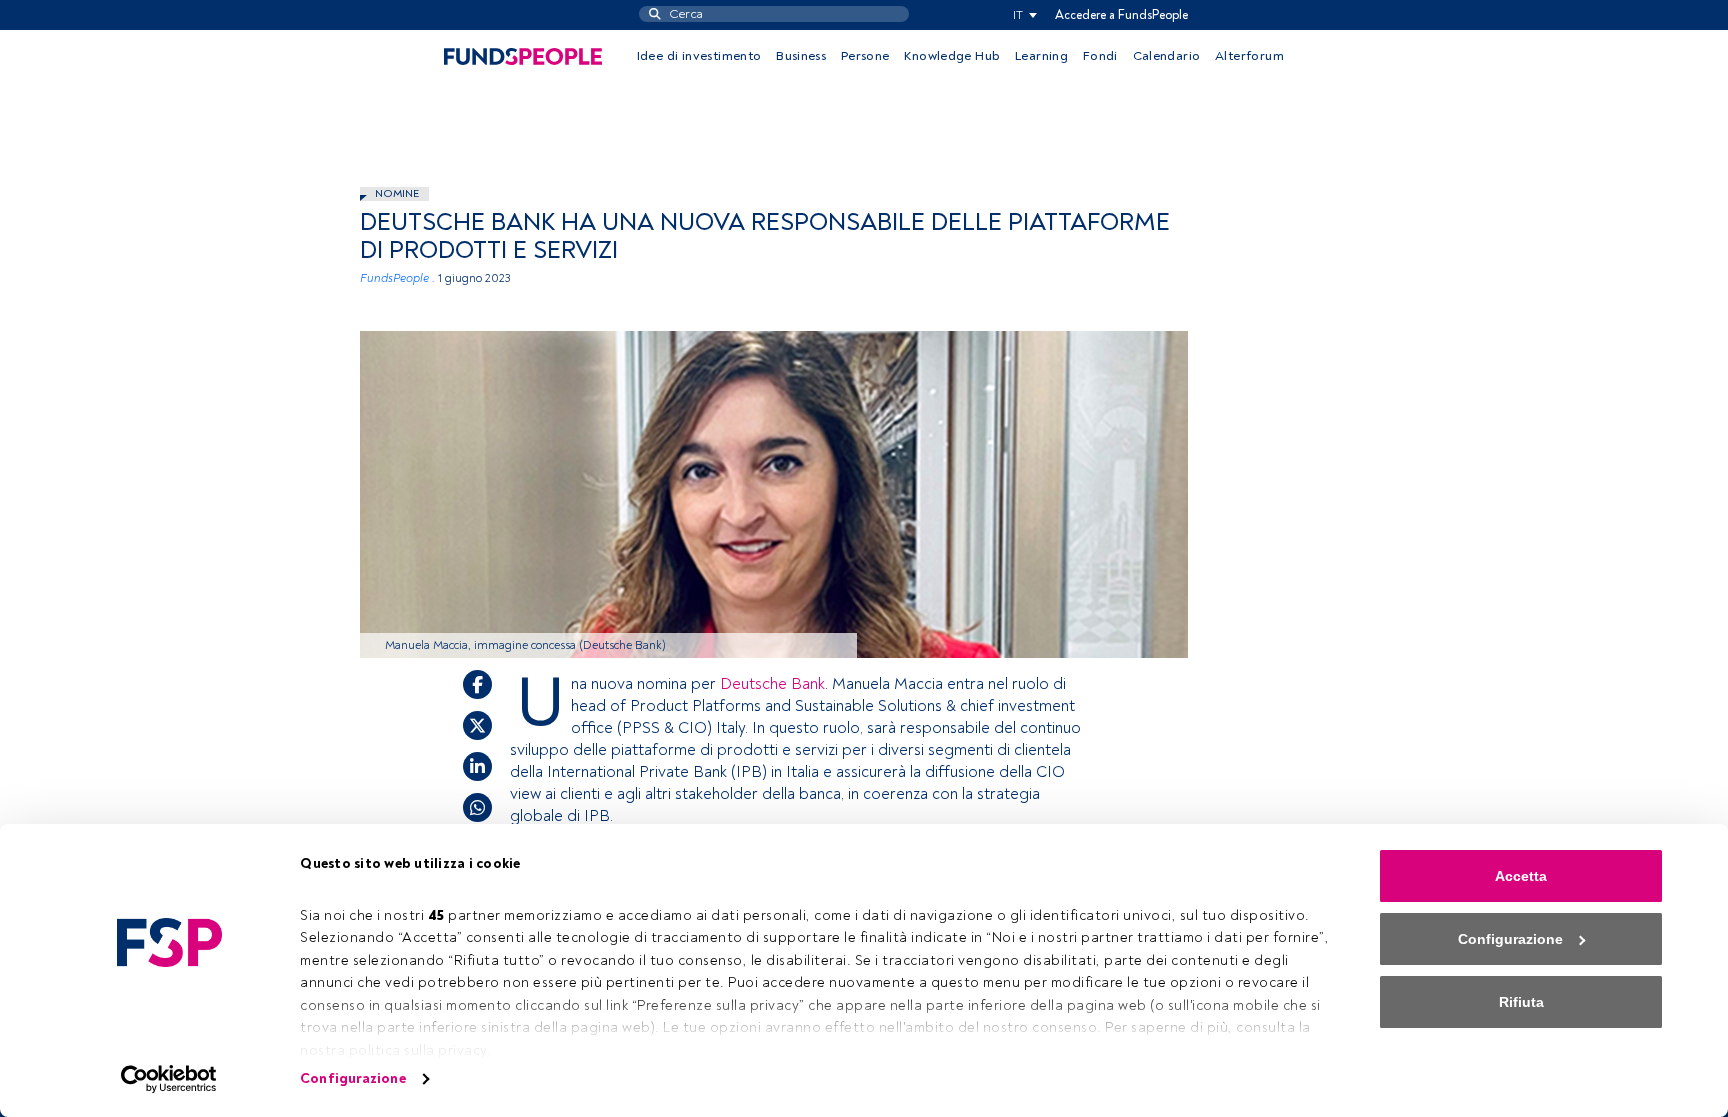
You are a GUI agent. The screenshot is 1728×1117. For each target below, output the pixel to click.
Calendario (1167, 56)
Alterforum (1249, 56)
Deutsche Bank (772, 684)
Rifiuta (1521, 1002)
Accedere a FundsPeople (1121, 15)
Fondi (1100, 56)
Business (801, 56)
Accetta (1521, 876)
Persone (865, 56)
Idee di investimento (699, 56)
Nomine (397, 193)
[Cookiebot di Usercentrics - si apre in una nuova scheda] (169, 1079)
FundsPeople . (397, 278)
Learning (1041, 56)
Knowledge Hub (952, 56)
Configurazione (352, 1078)
